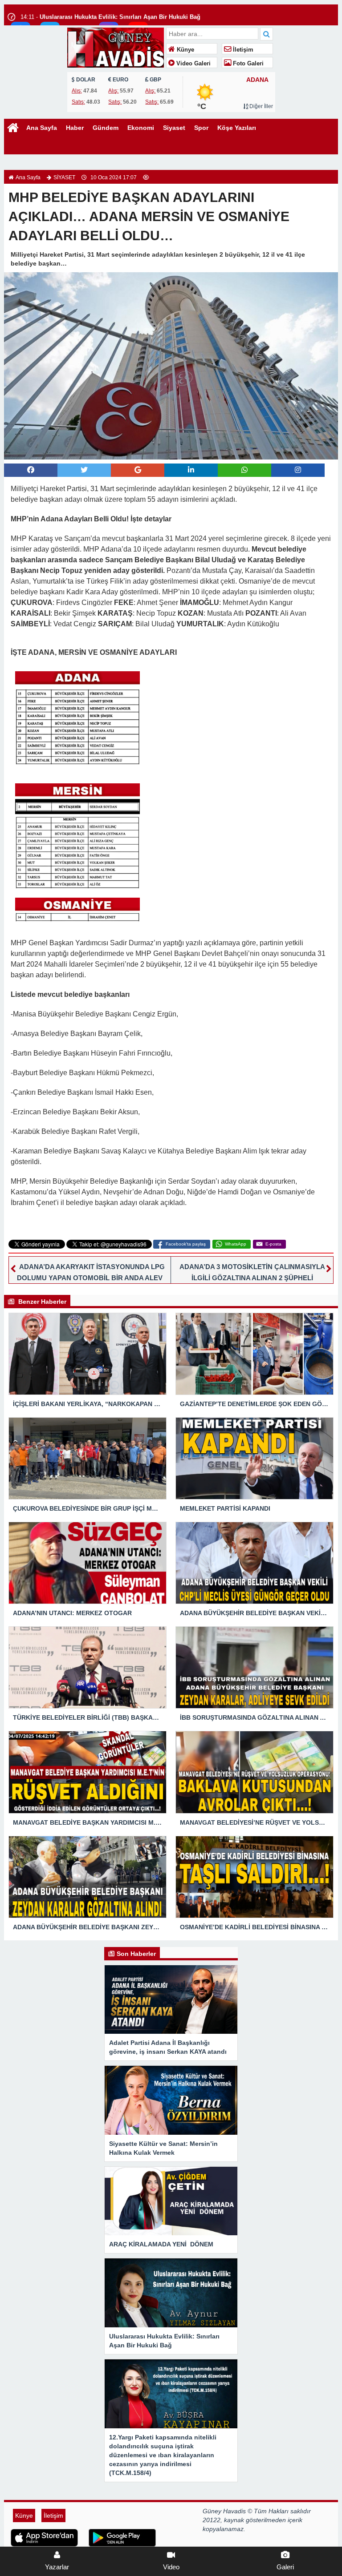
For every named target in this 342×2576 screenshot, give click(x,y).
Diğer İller (261, 106)
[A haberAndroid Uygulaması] (122, 2537)
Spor (201, 128)
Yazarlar (57, 2567)
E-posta (273, 1244)
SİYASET (64, 177)
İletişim (242, 50)
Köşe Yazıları (237, 128)
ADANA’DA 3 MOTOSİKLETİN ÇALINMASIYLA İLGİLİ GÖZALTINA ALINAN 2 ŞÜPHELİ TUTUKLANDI (252, 1278)
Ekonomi (141, 128)
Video (171, 2567)
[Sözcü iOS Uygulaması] (44, 2537)
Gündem (106, 128)
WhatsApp (236, 1244)
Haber (75, 128)
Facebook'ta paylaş (186, 1244)
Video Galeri (193, 64)
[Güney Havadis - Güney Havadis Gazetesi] (116, 46)
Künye (185, 50)
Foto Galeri (247, 64)
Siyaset (174, 128)
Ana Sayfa (42, 128)
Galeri (285, 2567)
